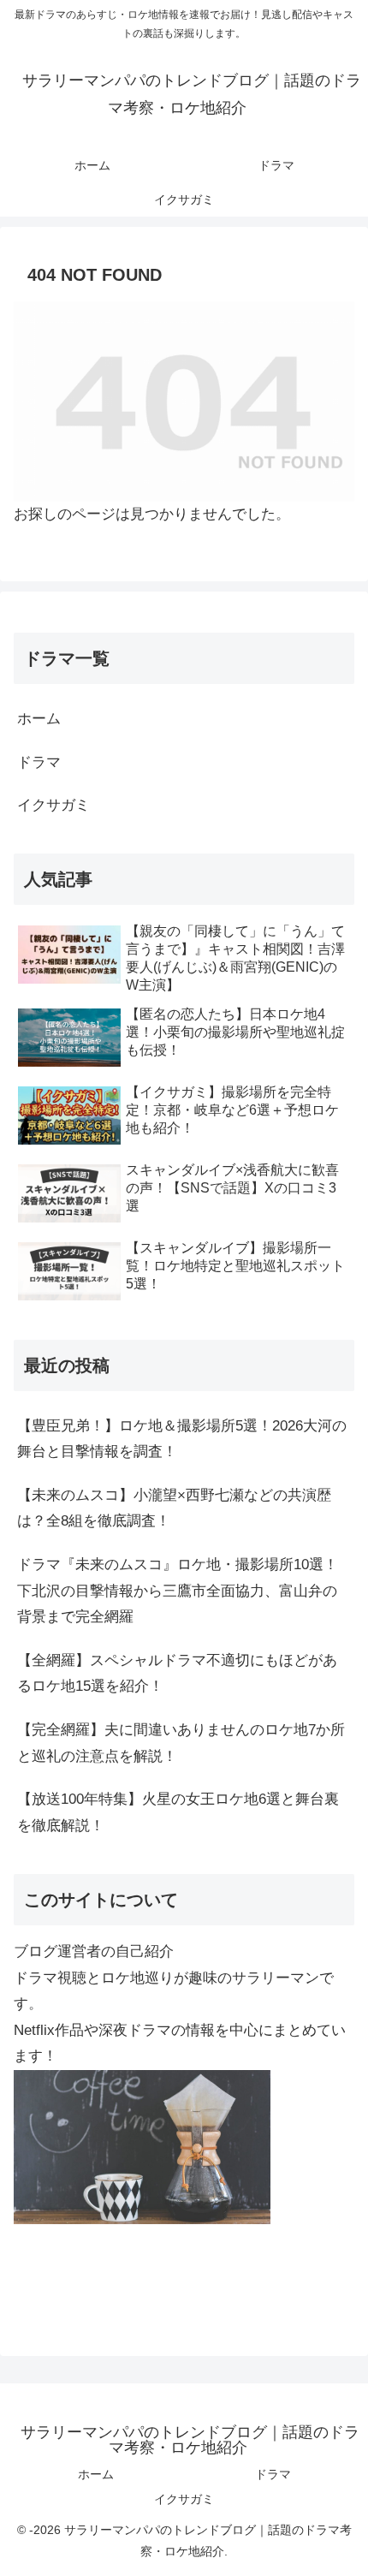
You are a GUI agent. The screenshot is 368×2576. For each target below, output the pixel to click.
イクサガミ (53, 805)
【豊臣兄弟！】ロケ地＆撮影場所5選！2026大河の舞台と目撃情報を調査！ (182, 1439)
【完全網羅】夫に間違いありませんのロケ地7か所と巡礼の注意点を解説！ (181, 1743)
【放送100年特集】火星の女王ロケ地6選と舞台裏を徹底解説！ (178, 1812)
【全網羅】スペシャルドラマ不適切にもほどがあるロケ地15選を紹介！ (177, 1674)
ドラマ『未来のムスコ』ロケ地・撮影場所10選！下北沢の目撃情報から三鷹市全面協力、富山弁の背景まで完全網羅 (178, 1591)
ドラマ (39, 762)
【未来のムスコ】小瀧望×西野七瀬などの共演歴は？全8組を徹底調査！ (174, 1508)
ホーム (39, 719)
